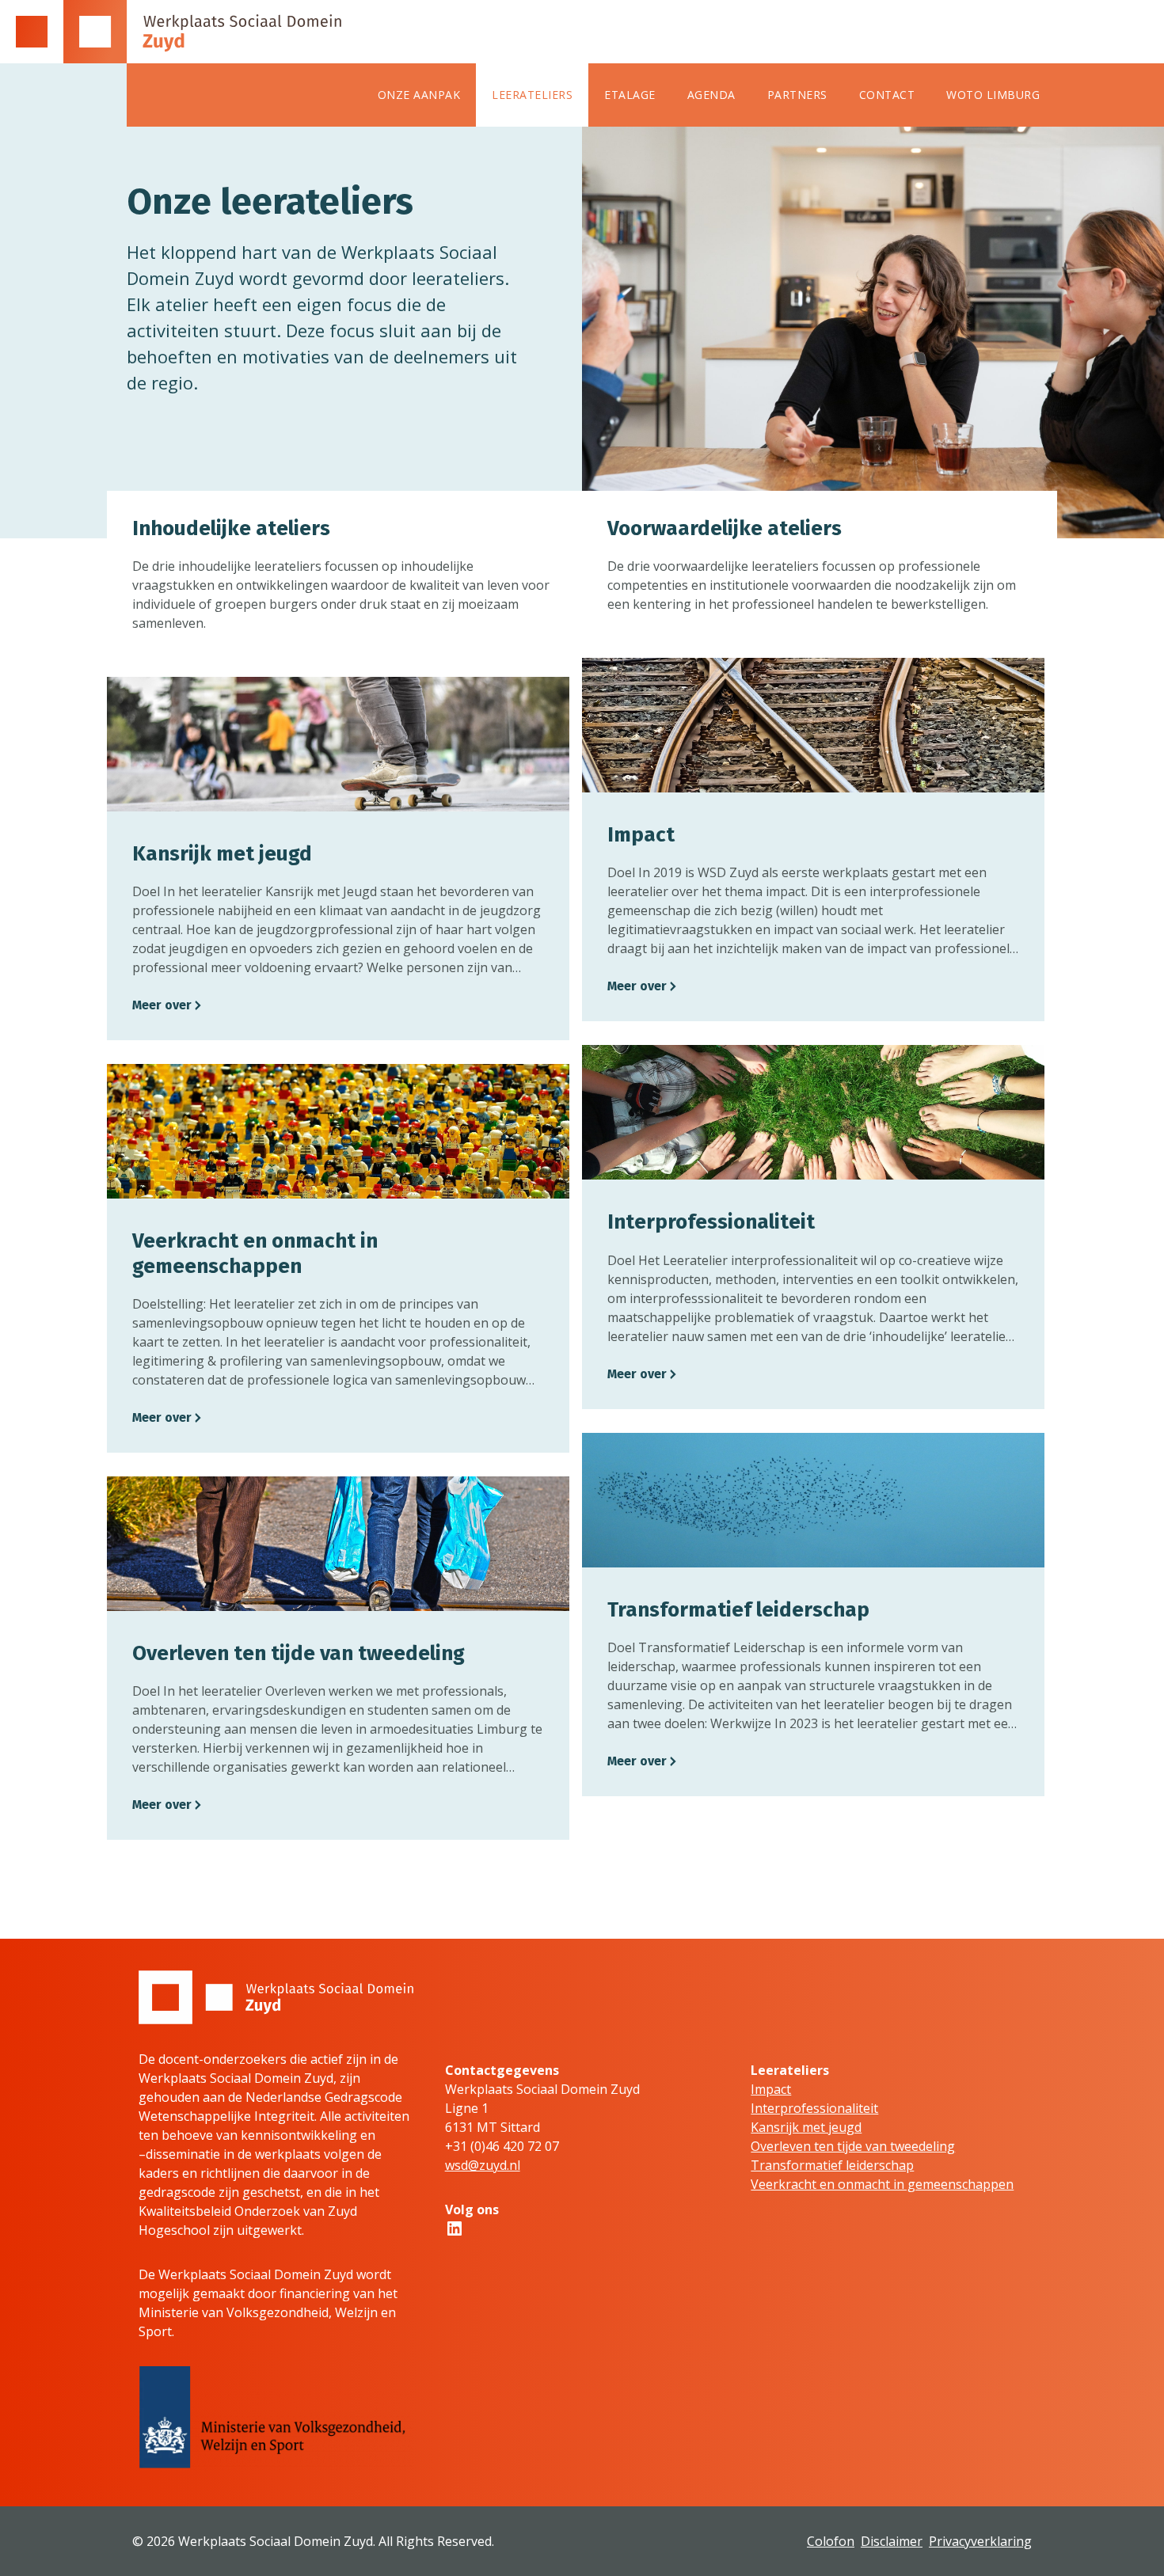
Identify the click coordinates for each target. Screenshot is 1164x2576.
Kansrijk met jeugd (806, 2127)
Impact (771, 2089)
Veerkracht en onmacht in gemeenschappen (882, 2184)
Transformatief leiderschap (832, 2165)
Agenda (711, 95)
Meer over (162, 1005)
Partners (797, 95)
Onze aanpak (419, 95)
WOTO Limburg (993, 95)
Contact (887, 95)
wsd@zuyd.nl (483, 2165)
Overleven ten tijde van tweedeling (853, 2146)
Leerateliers (532, 95)
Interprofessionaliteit (814, 2108)
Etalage (630, 95)
